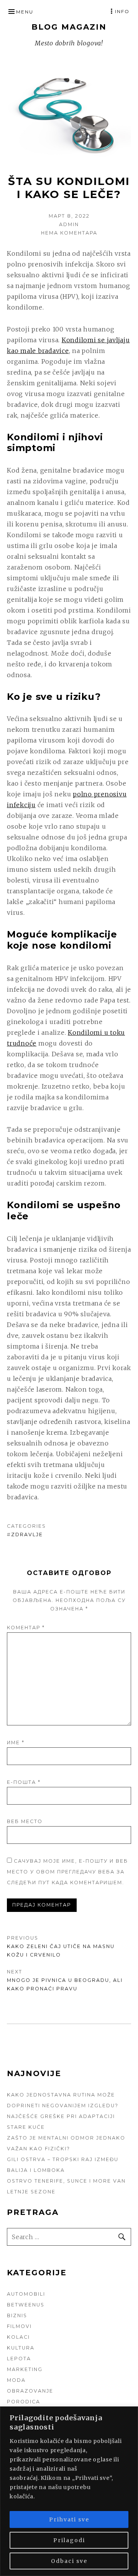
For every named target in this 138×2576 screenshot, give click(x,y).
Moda (16, 2380)
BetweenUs (26, 2305)
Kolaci (18, 2337)
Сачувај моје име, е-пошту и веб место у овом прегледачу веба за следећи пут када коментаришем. (67, 1872)
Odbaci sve (69, 2561)
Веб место (25, 1821)
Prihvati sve (69, 2519)
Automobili (26, 2294)
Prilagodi (69, 2540)
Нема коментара (69, 233)
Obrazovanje (30, 2391)
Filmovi (19, 2326)
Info (122, 11)
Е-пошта (24, 1782)
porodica (24, 2402)
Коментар (26, 1628)
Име (16, 1743)
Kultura (21, 2348)
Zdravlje (27, 1534)
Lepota (19, 2359)
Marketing (25, 2369)
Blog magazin (69, 27)
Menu (25, 12)
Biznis (17, 2315)
